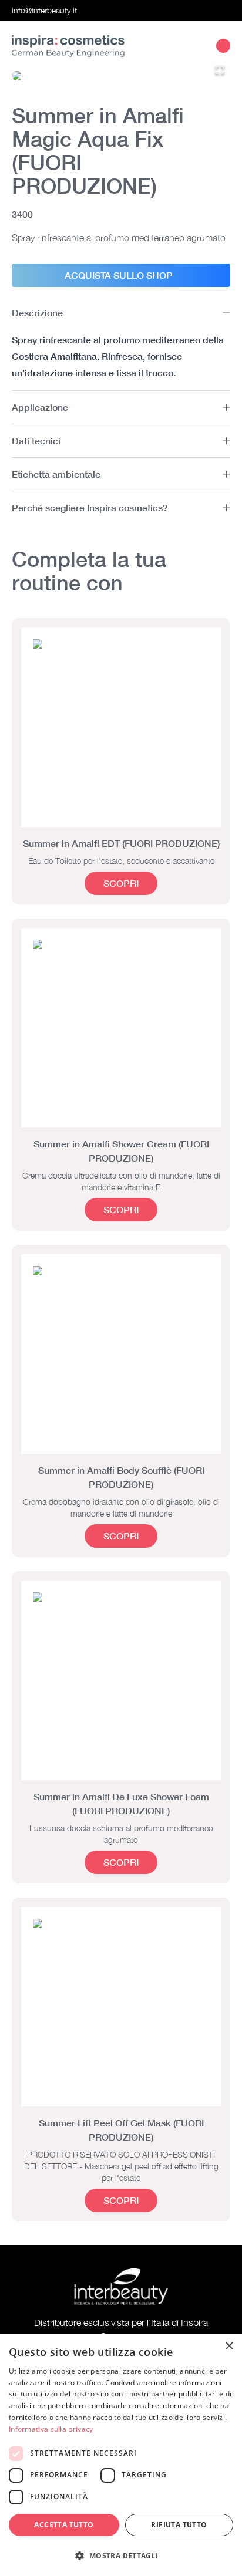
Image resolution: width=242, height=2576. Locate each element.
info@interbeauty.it (44, 10)
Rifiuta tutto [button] (179, 2525)
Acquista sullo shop (119, 275)
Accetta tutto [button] (64, 2525)
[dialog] (121, 2455)
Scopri (121, 883)
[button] (121, 76)
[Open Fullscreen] (220, 70)
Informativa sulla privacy (51, 2429)
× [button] (229, 2346)
